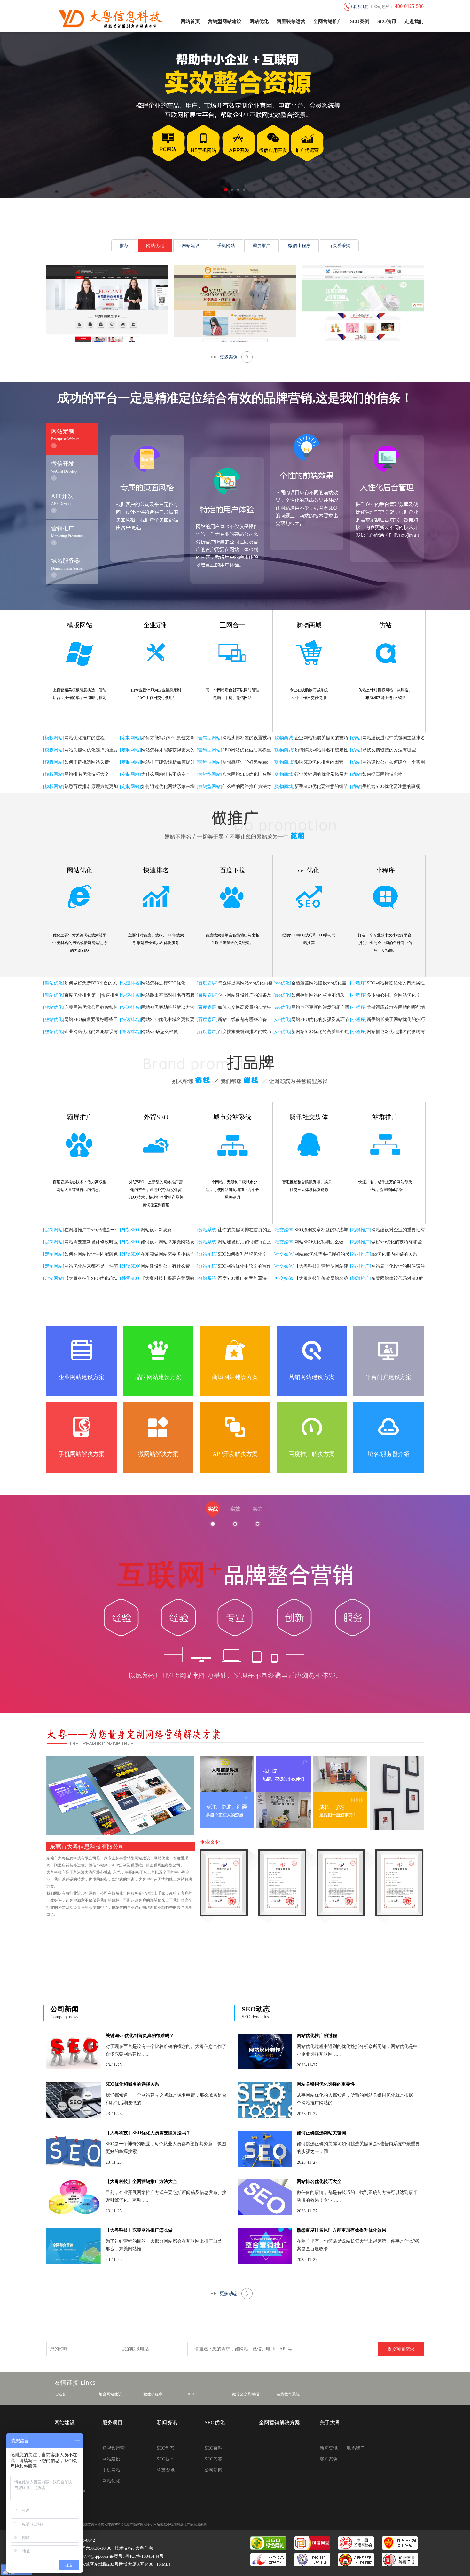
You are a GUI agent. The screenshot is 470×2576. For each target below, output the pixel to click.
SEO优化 (215, 2423)
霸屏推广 (262, 246)
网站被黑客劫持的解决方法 (168, 1007)
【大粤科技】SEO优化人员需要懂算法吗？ (148, 2133)
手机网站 (226, 246)
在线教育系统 (288, 2394)
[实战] (235, 1619)
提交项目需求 (401, 2349)
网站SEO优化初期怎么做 (319, 1242)
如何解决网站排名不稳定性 (321, 750)
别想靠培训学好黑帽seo (245, 762)
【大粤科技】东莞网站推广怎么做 (139, 2230)
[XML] (164, 2564)
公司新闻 (65, 2009)
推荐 (124, 246)
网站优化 (259, 21)
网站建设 (191, 246)
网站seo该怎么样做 (160, 1032)
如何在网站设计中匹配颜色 (91, 1254)
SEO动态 (256, 2009)
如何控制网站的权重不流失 (318, 995)
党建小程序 (153, 2394)
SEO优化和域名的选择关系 (132, 2084)
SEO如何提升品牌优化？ (242, 1254)
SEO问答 (213, 2459)
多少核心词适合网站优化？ (394, 995)
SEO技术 (165, 2459)
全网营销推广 (328, 21)
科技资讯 (166, 2470)
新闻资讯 (167, 2423)
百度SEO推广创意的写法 (242, 1278)
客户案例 (329, 2459)
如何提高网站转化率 (382, 774)
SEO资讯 (387, 21)
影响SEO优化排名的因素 (319, 762)
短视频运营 (114, 2448)
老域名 (60, 2394)
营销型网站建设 (225, 21)
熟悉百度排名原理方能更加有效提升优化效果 (341, 2230)
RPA (191, 2394)
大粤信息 (144, 2548)
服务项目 (113, 2423)
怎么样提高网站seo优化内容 (245, 983)
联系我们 (356, 2448)
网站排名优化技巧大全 (87, 774)
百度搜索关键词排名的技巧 (245, 1032)
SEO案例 (360, 21)
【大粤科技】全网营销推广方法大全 (141, 2182)
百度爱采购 (339, 246)
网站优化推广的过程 (84, 738)
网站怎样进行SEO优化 (163, 983)
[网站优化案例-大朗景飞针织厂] (235, 303)
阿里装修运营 (291, 21)
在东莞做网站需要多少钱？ (168, 1254)
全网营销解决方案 (279, 2423)
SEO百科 (213, 2448)
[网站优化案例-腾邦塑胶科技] (363, 303)
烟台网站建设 (110, 2394)
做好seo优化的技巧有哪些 (396, 1242)
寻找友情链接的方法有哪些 (389, 750)
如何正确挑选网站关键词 (89, 762)
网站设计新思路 (156, 1230)
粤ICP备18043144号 (145, 2556)
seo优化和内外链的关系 (394, 1254)
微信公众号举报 (246, 2394)
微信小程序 (299, 246)
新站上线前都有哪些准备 (242, 1019)
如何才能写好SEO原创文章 (168, 738)
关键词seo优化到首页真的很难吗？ (140, 2036)
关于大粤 (330, 2423)
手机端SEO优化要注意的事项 (391, 786)
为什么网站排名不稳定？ (166, 774)
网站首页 (190, 21)
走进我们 (414, 21)
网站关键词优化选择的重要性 (326, 2084)
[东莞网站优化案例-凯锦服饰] (107, 303)
